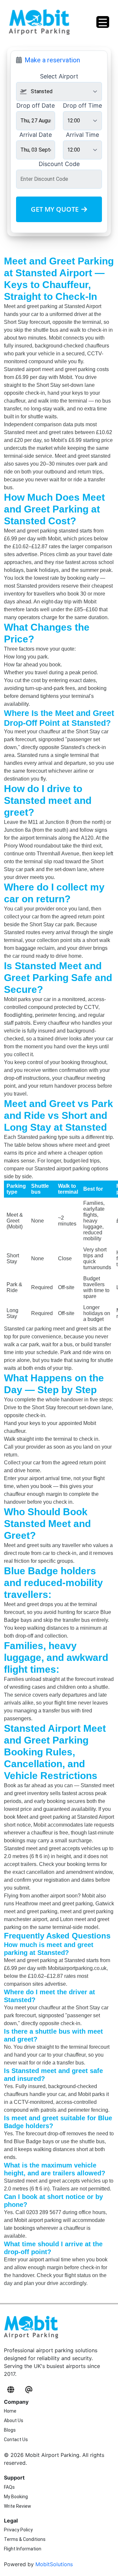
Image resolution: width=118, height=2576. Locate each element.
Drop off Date (36, 105)
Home (10, 2411)
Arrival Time (82, 135)
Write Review (18, 2506)
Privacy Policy (18, 2530)
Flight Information (23, 2549)
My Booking (16, 2497)
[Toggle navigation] (103, 22)
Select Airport (59, 76)
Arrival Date (36, 135)
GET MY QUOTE (55, 209)
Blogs (10, 2430)
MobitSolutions (54, 2564)
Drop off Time (82, 105)
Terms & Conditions (25, 2539)
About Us (14, 2420)
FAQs (9, 2487)
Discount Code (59, 164)
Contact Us (16, 2440)
